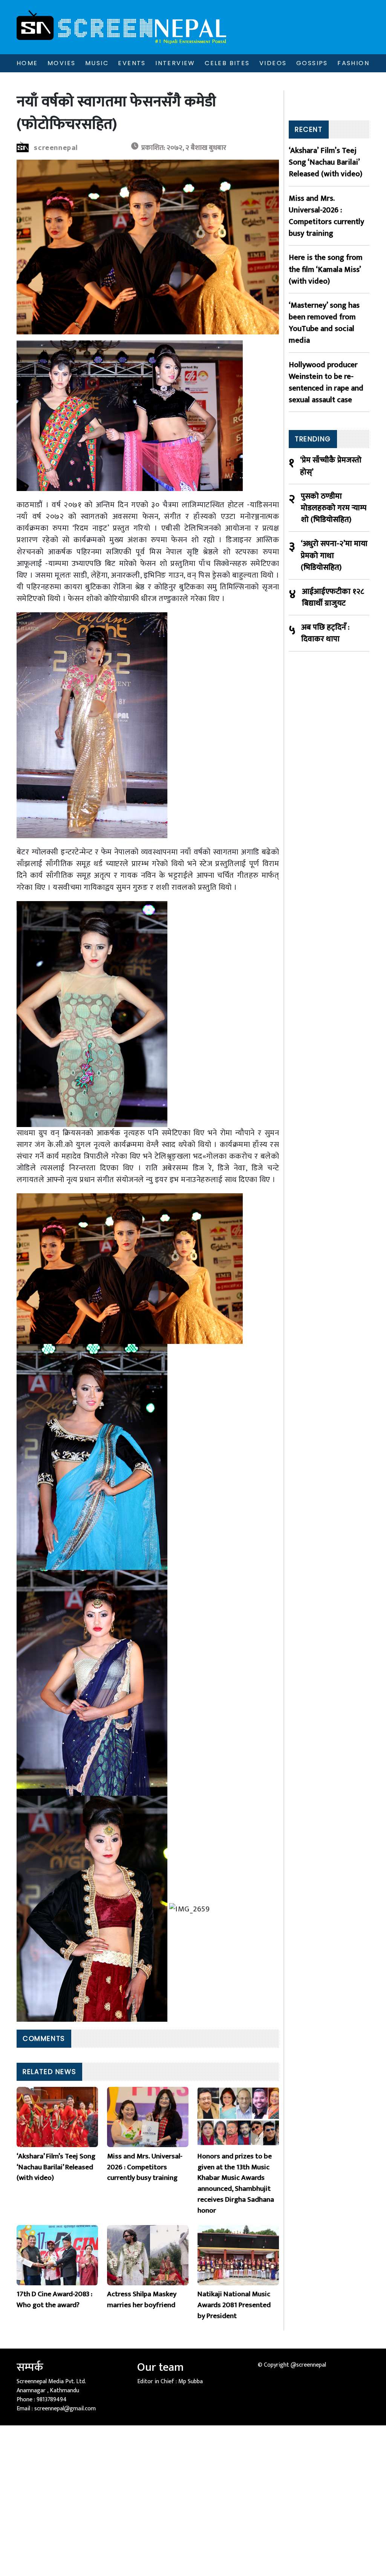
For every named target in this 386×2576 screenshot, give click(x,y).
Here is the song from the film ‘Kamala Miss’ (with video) (326, 269)
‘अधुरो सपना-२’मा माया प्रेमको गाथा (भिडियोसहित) (334, 555)
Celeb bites (227, 63)
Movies (61, 63)
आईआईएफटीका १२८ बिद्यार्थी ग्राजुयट (333, 597)
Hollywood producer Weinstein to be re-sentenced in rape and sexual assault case (326, 382)
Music (97, 63)
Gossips (312, 63)
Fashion (353, 63)
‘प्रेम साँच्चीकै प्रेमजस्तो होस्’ (331, 466)
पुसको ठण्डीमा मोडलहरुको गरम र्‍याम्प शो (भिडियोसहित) (334, 508)
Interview (175, 63)
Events (132, 63)
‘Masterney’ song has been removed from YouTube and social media (324, 323)
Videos (273, 63)
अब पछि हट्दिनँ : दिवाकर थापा (325, 633)
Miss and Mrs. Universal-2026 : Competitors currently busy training (326, 216)
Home (27, 63)
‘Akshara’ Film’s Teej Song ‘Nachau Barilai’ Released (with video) (325, 162)
